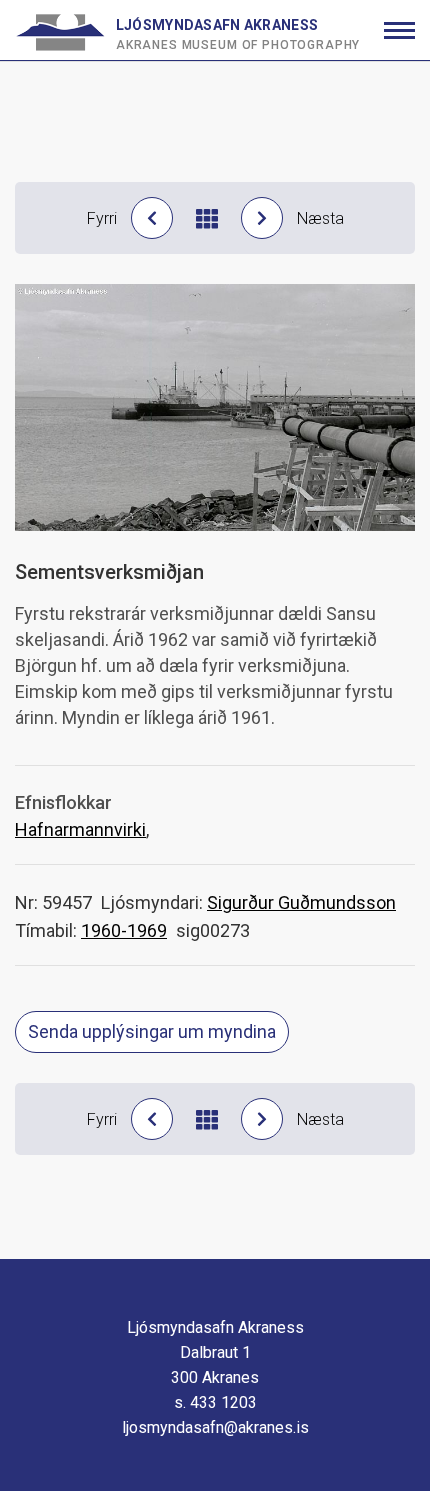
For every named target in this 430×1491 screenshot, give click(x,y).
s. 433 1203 (215, 1402)
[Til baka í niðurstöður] (207, 218)
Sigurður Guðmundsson (301, 902)
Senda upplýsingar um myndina (152, 1031)
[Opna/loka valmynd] (399, 30)
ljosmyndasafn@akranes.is (215, 1427)
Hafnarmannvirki (80, 829)
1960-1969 (124, 930)
